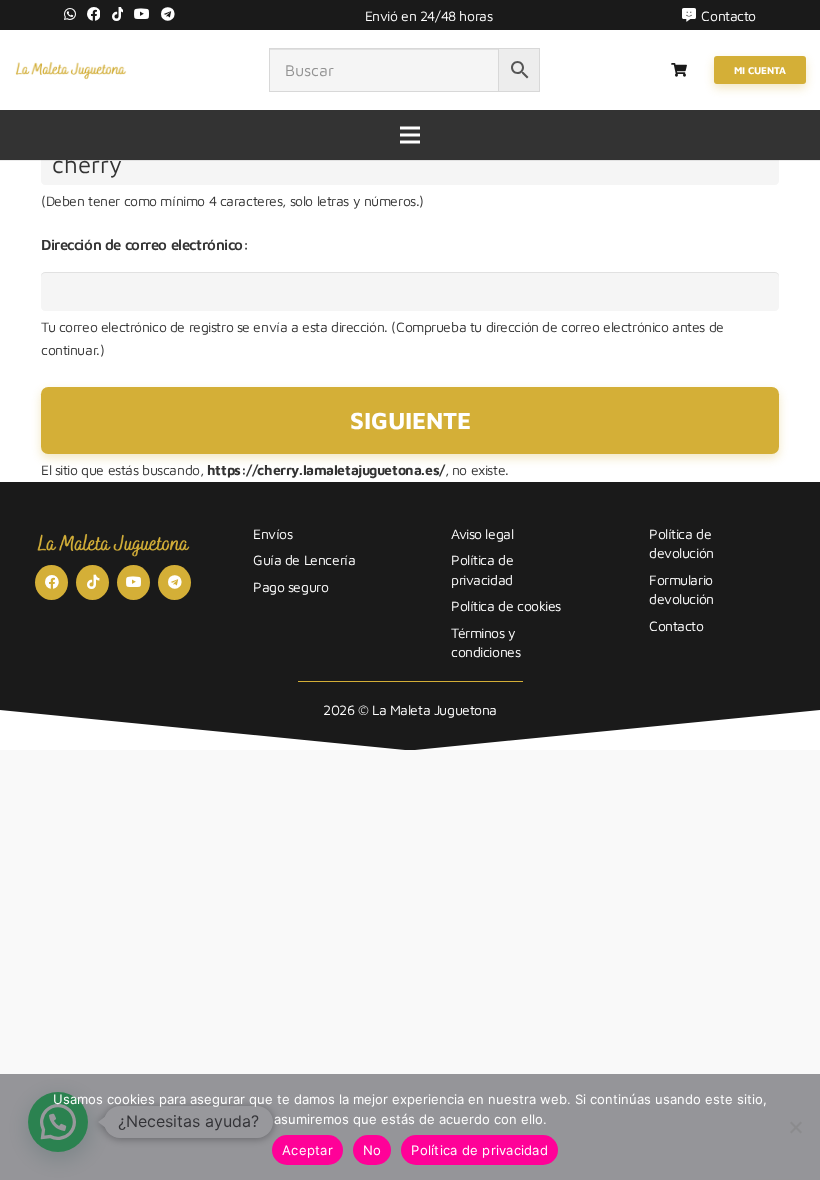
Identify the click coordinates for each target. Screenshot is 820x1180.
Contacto (676, 625)
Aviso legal (482, 533)
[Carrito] (679, 70)
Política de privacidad (479, 1150)
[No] (795, 1127)
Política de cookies (506, 605)
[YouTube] (142, 14)
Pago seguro (290, 586)
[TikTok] (118, 14)
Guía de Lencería (304, 559)
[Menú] (410, 135)
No (372, 1150)
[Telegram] (168, 14)
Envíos (272, 533)
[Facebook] (94, 14)
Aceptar (307, 1150)
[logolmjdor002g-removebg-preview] (70, 70)
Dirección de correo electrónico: (145, 244)
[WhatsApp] (70, 14)
